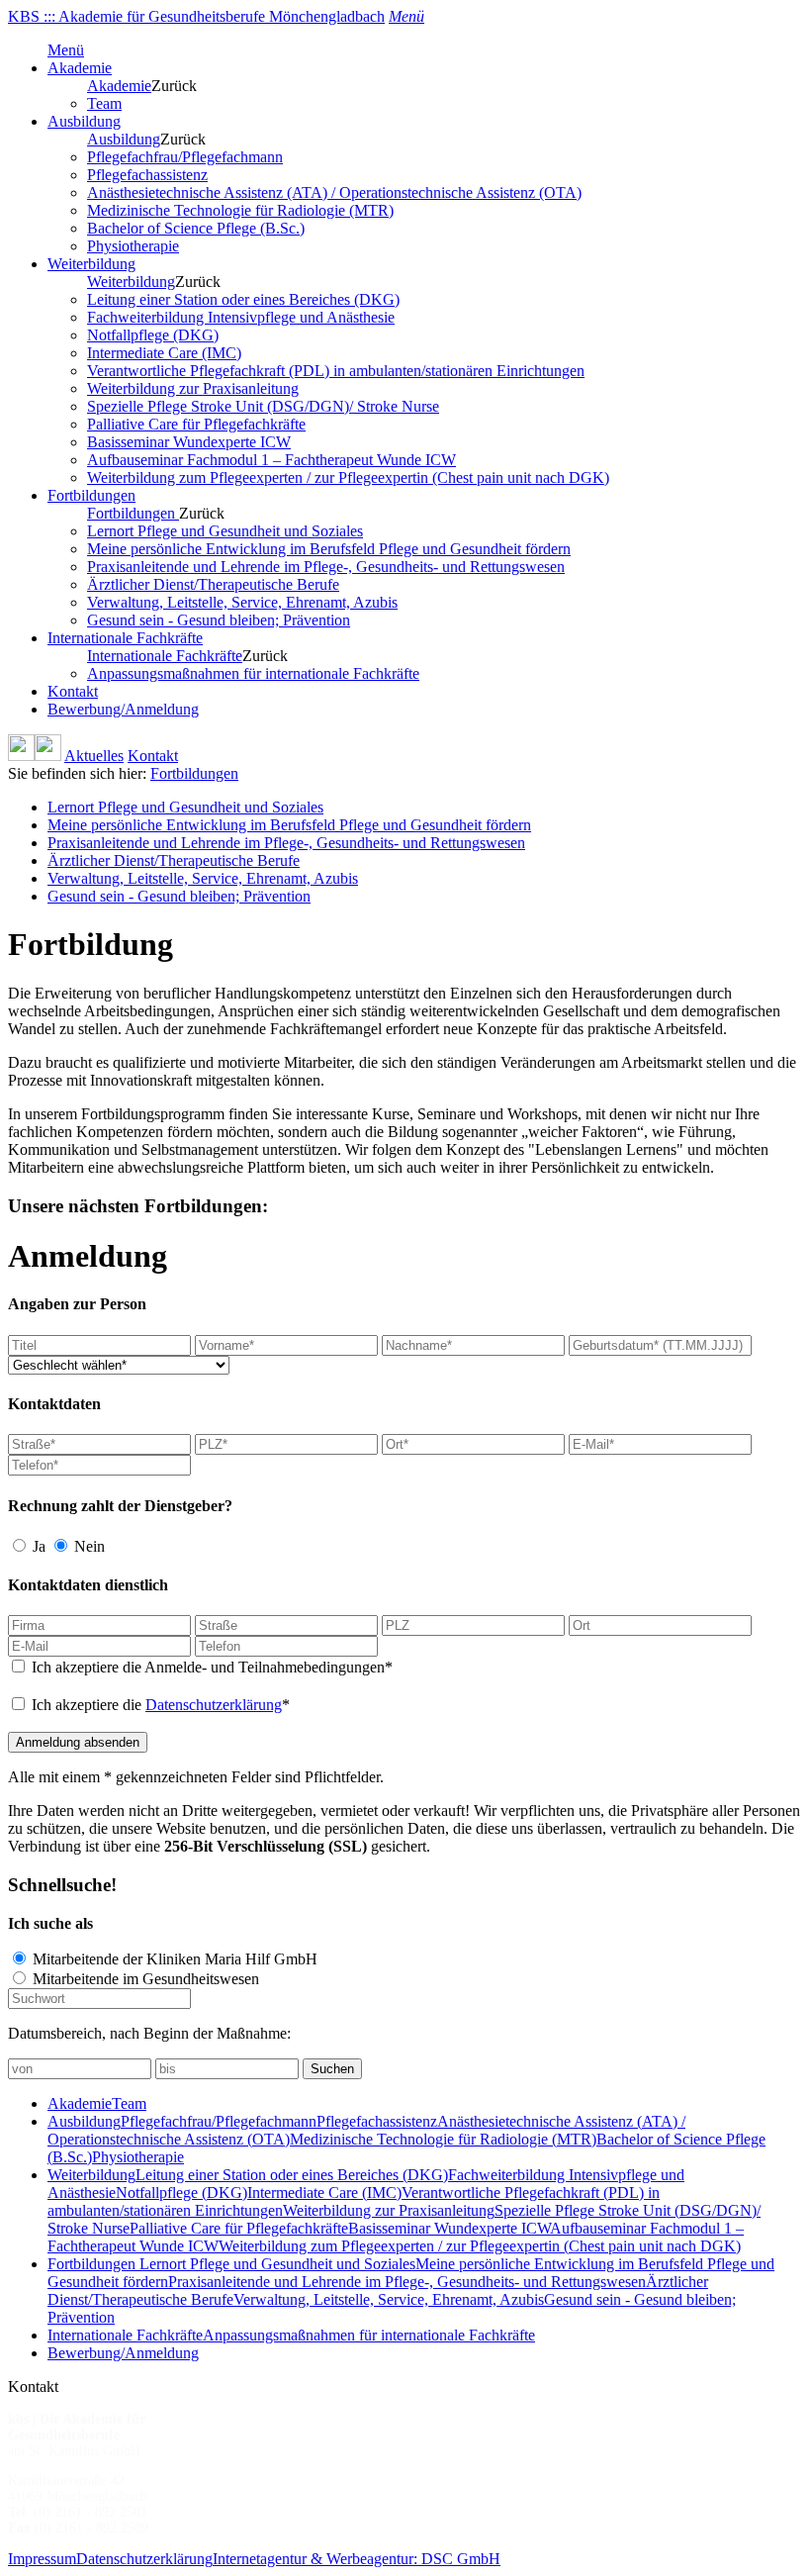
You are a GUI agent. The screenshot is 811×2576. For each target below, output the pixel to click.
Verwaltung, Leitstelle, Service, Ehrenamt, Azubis (242, 602)
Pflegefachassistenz (147, 175)
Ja (39, 1546)
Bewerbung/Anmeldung (123, 709)
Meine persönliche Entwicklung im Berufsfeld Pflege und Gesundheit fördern (329, 549)
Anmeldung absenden (78, 1742)
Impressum (42, 2559)
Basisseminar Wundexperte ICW (189, 442)
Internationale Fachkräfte (125, 638)
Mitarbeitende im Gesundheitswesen (146, 1979)
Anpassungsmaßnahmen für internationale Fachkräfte (253, 673)
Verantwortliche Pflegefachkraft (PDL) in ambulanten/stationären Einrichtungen (336, 371)
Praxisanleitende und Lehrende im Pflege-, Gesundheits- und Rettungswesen (326, 567)
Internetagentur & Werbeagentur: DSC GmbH (357, 2559)
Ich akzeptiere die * (161, 1705)
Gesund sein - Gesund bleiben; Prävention (219, 620)
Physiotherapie (133, 246)
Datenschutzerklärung (214, 1705)
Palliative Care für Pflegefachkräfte (196, 424)
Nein (90, 1546)
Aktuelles (94, 756)
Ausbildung (84, 121)
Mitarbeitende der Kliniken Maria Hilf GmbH (175, 1959)
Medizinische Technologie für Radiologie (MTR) (240, 210)
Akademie (80, 68)
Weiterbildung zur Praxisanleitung (193, 388)
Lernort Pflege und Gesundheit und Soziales (225, 531)
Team (104, 103)
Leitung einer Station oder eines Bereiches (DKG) (243, 299)
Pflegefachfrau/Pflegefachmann (185, 157)
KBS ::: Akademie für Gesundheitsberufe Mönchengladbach (196, 16)
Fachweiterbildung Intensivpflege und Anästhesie (241, 317)
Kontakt (73, 691)
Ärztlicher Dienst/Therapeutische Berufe (213, 584)
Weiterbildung (91, 264)
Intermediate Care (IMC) (164, 353)
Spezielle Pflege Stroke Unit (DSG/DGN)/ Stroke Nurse (263, 406)
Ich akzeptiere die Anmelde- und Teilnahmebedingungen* (212, 1667)
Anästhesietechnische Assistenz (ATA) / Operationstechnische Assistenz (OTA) (334, 192)
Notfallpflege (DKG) (153, 335)
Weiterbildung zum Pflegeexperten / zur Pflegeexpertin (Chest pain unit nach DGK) (348, 477)
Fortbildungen (91, 495)
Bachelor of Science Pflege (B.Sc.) (196, 228)
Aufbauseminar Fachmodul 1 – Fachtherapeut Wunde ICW (271, 460)
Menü (66, 50)
